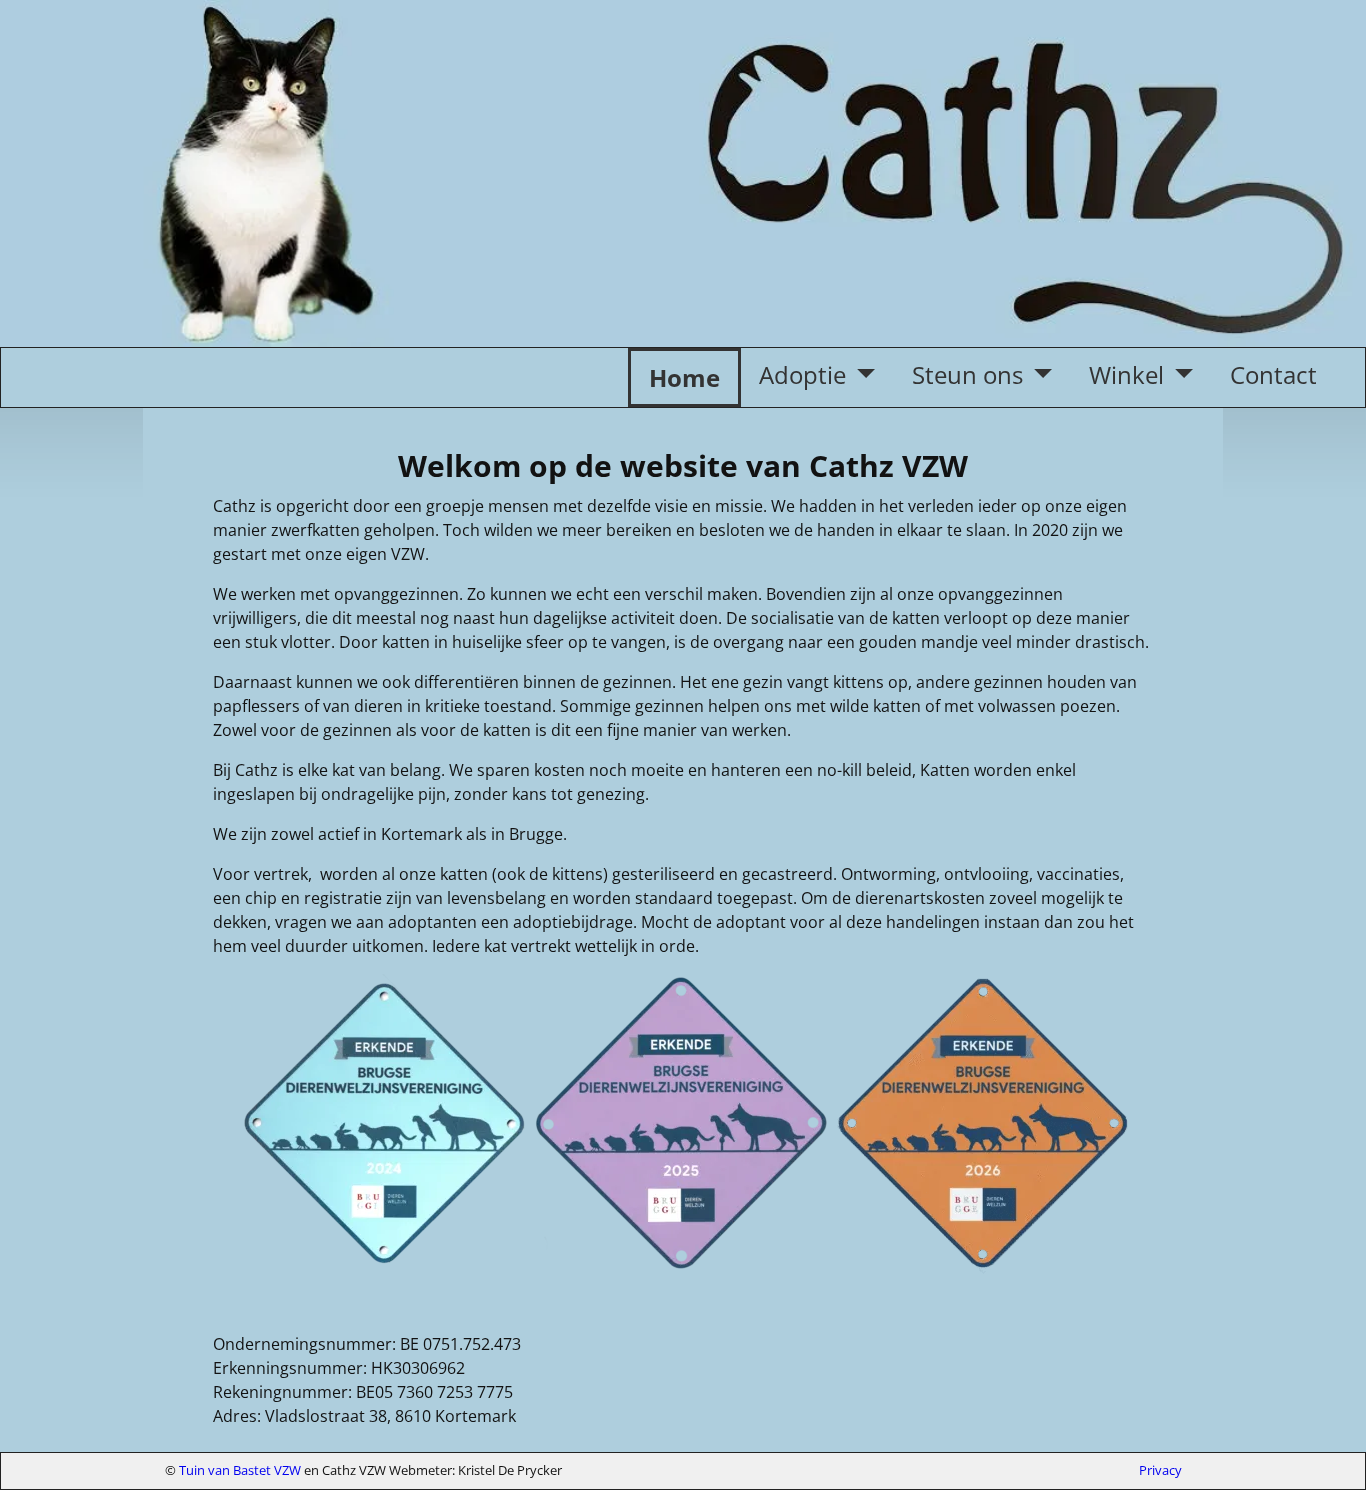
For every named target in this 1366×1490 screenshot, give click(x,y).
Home (684, 377)
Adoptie (802, 374)
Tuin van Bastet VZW (240, 1470)
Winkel (1126, 374)
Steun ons (967, 374)
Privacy (1160, 1470)
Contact (1273, 374)
